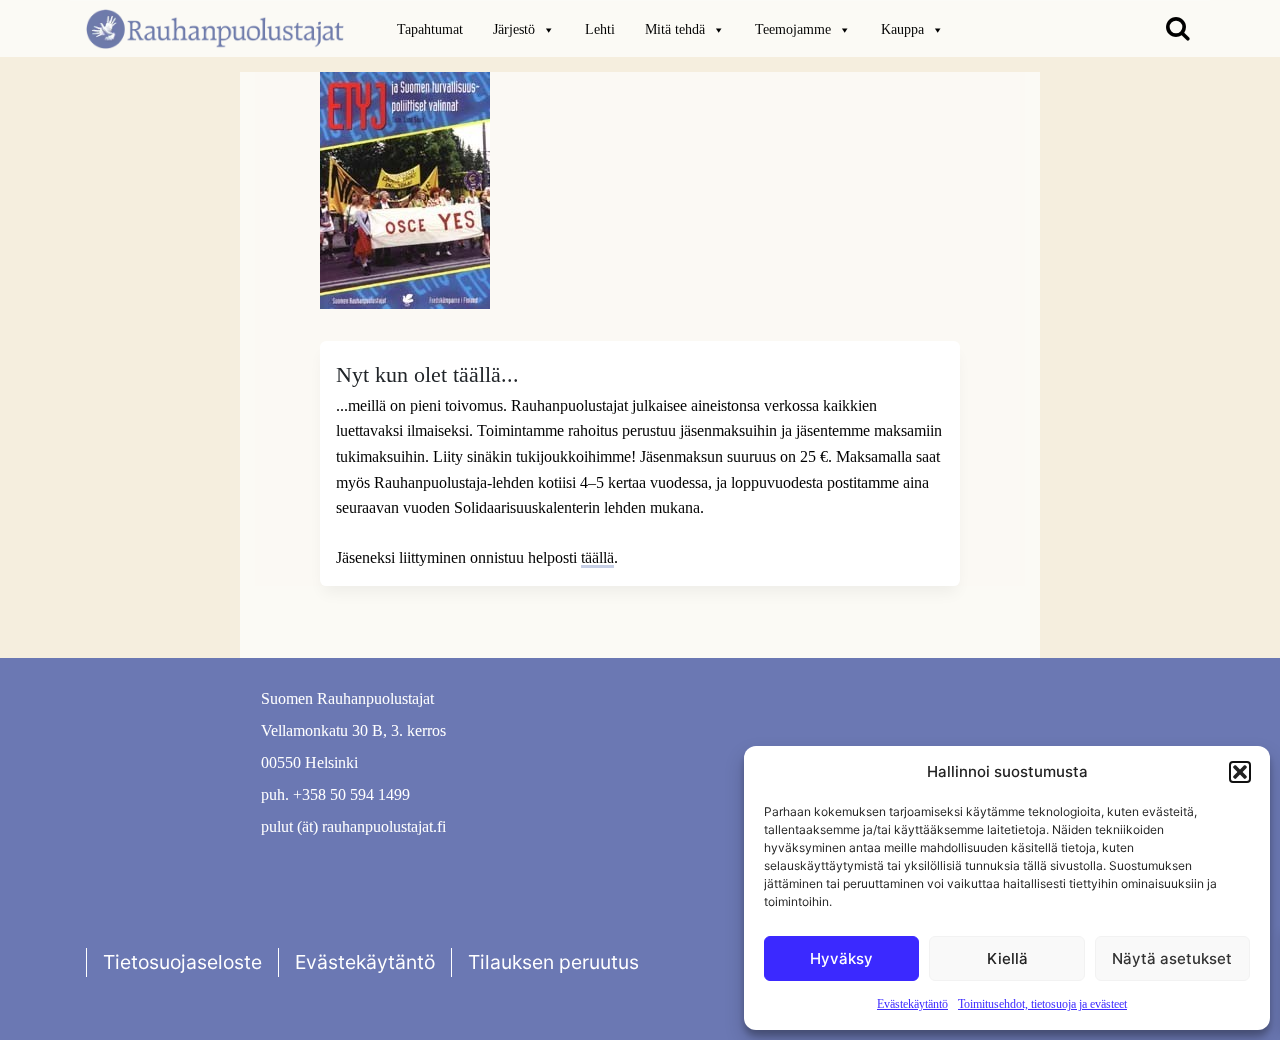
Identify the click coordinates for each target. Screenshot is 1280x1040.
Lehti (600, 29)
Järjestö (514, 29)
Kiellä (1007, 958)
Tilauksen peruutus (553, 962)
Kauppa (902, 29)
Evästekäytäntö (912, 1004)
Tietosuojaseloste (182, 962)
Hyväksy (841, 958)
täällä (597, 557)
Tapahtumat (430, 29)
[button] (1240, 772)
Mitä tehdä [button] (675, 29)
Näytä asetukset (1172, 958)
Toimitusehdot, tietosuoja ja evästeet (1042, 1004)
